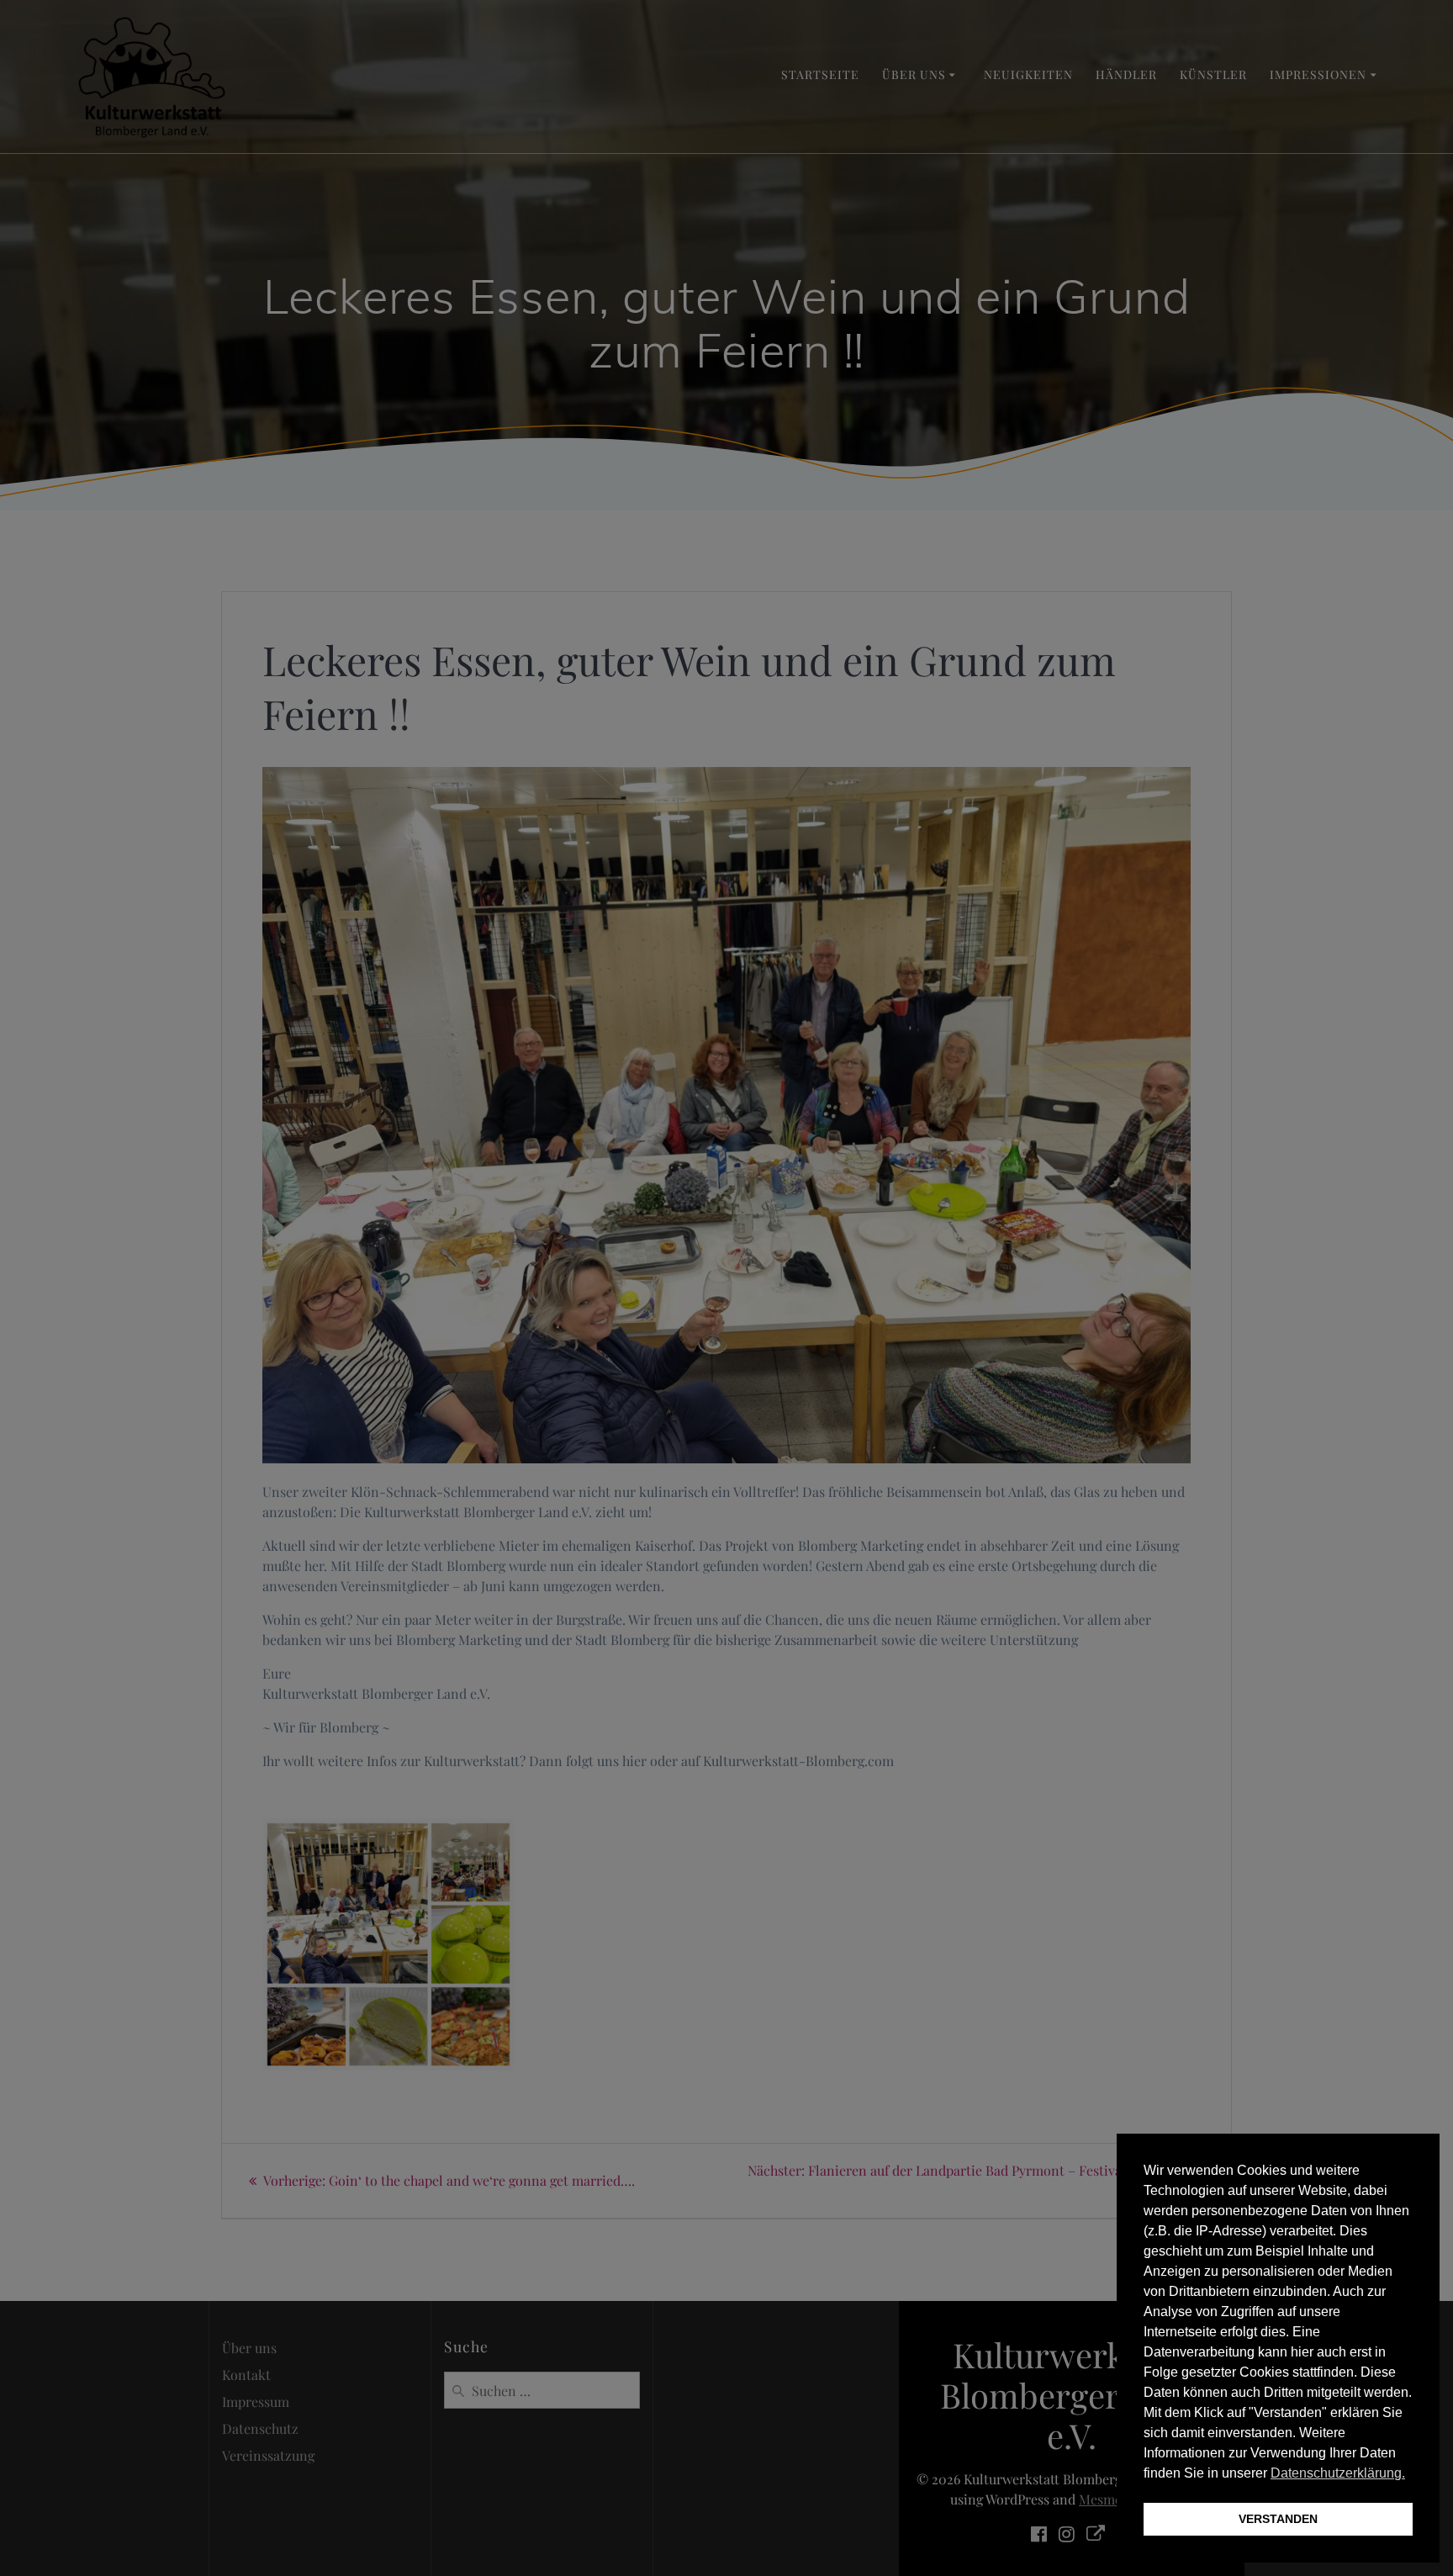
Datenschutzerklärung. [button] (1338, 2473)
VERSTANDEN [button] (1278, 2519)
